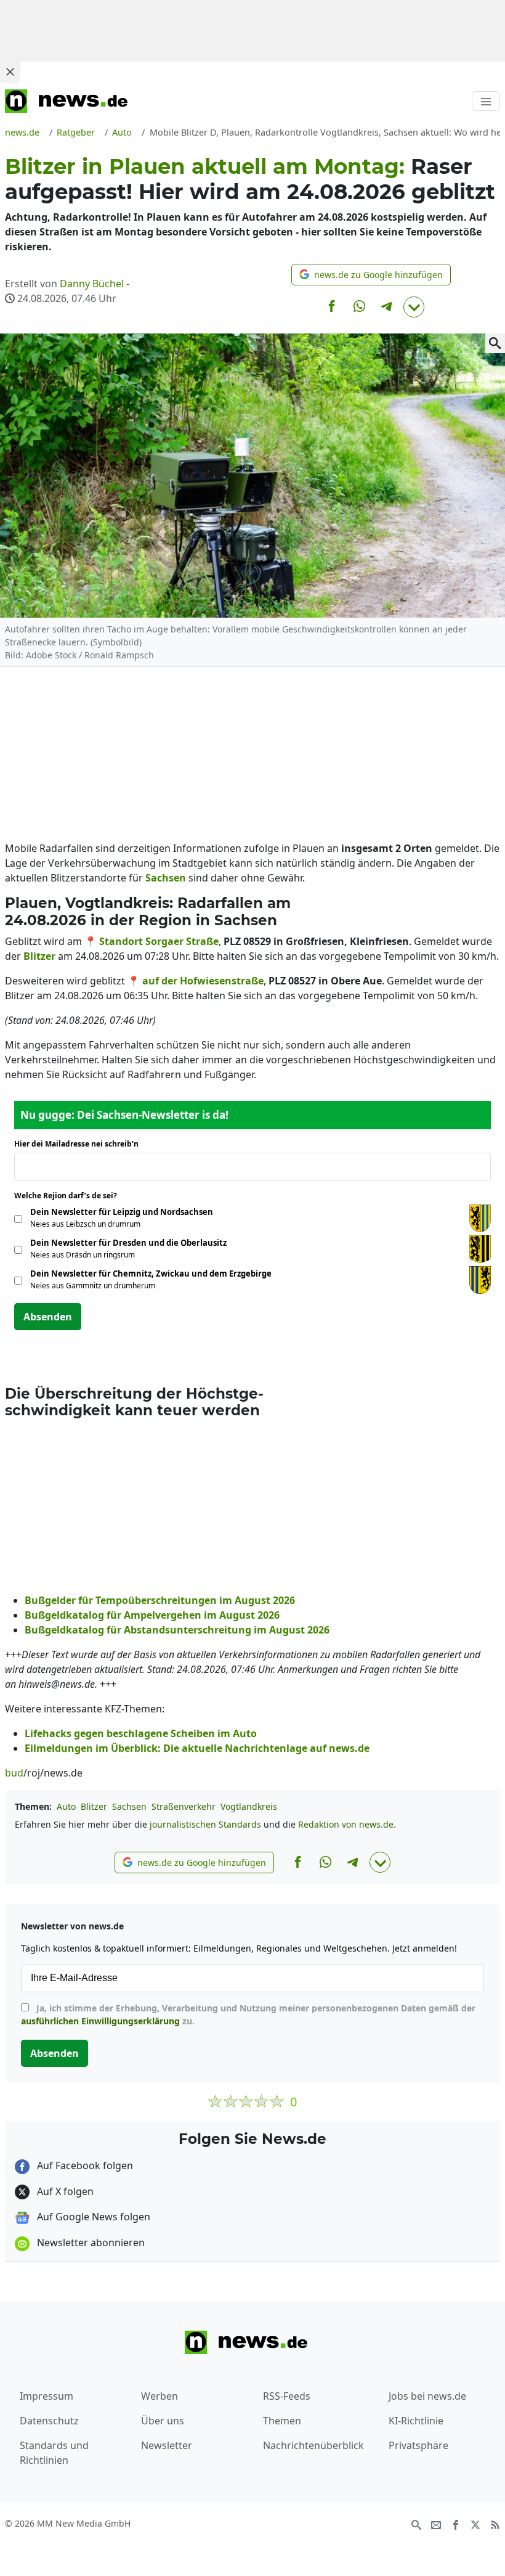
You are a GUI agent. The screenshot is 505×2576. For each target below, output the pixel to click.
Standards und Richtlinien (54, 2453)
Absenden (48, 1317)
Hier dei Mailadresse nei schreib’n (80, 1144)
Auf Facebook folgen (84, 2165)
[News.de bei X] (475, 2524)
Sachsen (129, 1806)
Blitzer (94, 1806)
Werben (160, 2396)
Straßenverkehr (184, 1806)
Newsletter (167, 2445)
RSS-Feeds (287, 2396)
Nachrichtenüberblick (313, 2445)
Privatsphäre (418, 2445)
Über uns (163, 2421)
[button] (371, 275)
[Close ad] (10, 72)
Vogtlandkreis (249, 1806)
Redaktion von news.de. (347, 1824)
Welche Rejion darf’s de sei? (69, 1196)
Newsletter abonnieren (90, 2243)
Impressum (46, 2396)
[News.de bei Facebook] (456, 2524)
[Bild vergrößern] (495, 343)
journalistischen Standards (205, 1824)
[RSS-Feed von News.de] (495, 2524)
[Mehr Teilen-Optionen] (414, 307)
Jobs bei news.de (427, 2396)
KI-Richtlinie (416, 2421)
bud (14, 1773)
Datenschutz (49, 2421)
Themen (282, 2421)
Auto (66, 1806)
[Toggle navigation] (486, 101)
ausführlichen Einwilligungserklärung (100, 2021)
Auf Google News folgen (92, 2217)
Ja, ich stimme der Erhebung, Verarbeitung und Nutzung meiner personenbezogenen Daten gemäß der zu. (248, 2014)
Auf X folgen (64, 2191)
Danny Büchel (92, 284)
